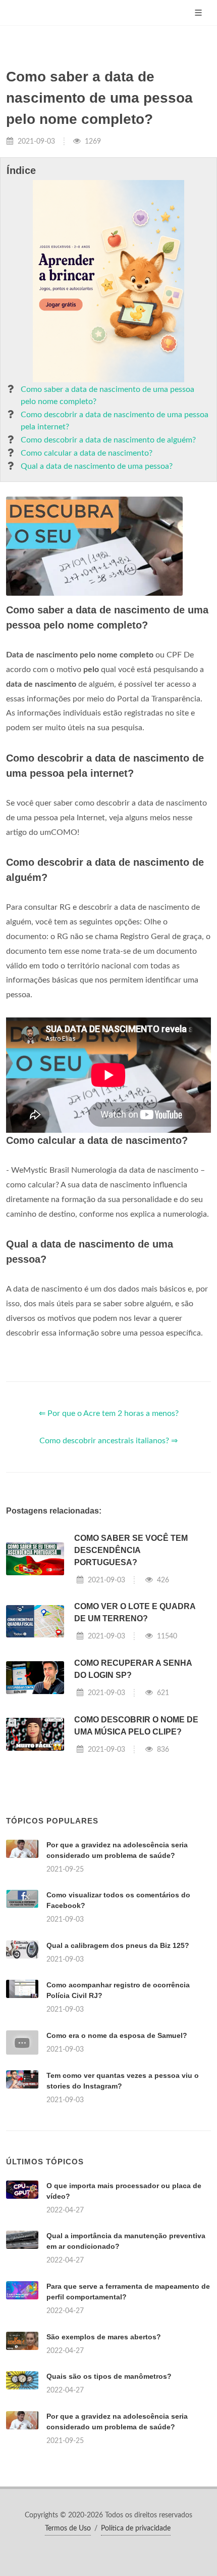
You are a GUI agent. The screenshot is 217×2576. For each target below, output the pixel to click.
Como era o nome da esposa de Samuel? (117, 2035)
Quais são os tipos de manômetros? (109, 2376)
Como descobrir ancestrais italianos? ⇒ (108, 1441)
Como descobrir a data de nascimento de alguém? (108, 440)
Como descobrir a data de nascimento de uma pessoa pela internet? (115, 421)
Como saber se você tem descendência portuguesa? (131, 1550)
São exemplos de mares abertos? (104, 2337)
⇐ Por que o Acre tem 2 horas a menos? (109, 1413)
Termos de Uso (68, 2528)
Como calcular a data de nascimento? (87, 453)
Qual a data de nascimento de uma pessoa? (97, 466)
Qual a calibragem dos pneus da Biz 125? (118, 1945)
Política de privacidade (136, 2528)
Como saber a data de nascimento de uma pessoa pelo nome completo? (107, 395)
